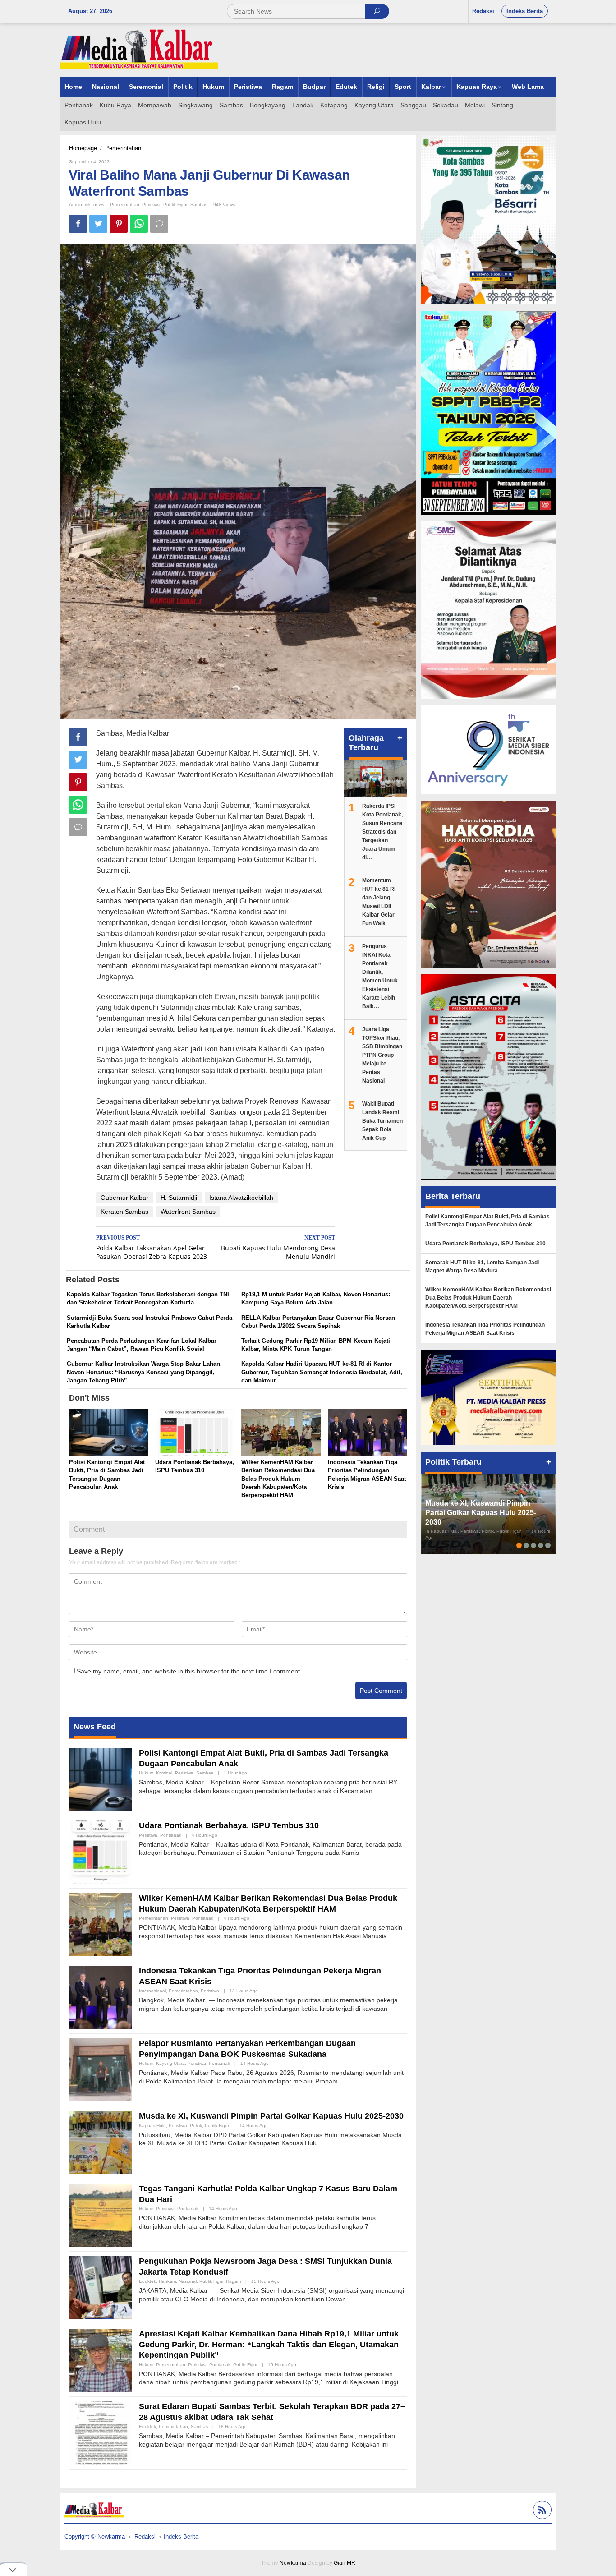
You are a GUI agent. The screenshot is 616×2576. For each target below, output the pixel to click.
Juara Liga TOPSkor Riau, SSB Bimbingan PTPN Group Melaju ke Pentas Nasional (382, 1055)
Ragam (233, 2281)
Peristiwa (151, 205)
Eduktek (147, 2281)
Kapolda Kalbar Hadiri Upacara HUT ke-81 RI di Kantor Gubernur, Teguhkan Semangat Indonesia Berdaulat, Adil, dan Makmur (322, 1372)
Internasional (152, 1991)
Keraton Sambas (124, 1212)
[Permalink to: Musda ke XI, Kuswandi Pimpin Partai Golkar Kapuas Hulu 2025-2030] (101, 2142)
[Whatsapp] (139, 224)
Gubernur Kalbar (124, 1198)
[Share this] (78, 224)
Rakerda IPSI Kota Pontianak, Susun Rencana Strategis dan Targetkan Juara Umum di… (382, 832)
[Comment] (159, 224)
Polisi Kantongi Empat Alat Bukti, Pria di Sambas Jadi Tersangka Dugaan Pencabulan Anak (487, 1221)
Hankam (167, 2281)
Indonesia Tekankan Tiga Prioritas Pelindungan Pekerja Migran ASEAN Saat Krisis (485, 1329)
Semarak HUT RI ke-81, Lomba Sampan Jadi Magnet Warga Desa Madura (482, 1267)
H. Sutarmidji (179, 1198)
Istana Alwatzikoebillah (241, 1198)
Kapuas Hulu (152, 2126)
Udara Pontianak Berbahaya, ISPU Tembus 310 (229, 1825)
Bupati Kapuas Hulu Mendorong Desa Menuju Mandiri (278, 1248)
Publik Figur (175, 205)
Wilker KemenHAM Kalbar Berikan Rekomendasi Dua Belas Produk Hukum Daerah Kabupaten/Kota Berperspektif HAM (278, 1479)
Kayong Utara (170, 2063)
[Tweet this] (98, 224)
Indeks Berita (181, 2537)
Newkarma (293, 2563)
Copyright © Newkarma (95, 2537)
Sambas (199, 205)
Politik (196, 2126)
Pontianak (171, 1835)
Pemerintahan (125, 205)
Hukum (146, 1773)
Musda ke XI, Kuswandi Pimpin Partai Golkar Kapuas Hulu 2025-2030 (271, 2116)
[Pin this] (119, 224)
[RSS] (541, 2511)
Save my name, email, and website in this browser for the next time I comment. (189, 1671)
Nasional (188, 2281)
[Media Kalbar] (139, 49)
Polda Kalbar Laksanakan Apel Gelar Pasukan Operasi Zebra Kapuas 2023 (152, 1248)
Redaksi (145, 2537)
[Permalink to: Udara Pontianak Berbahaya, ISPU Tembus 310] (195, 1433)
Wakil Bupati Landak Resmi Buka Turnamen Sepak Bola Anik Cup (382, 1121)
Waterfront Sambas (188, 1212)
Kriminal (164, 1773)
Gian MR (345, 2563)
